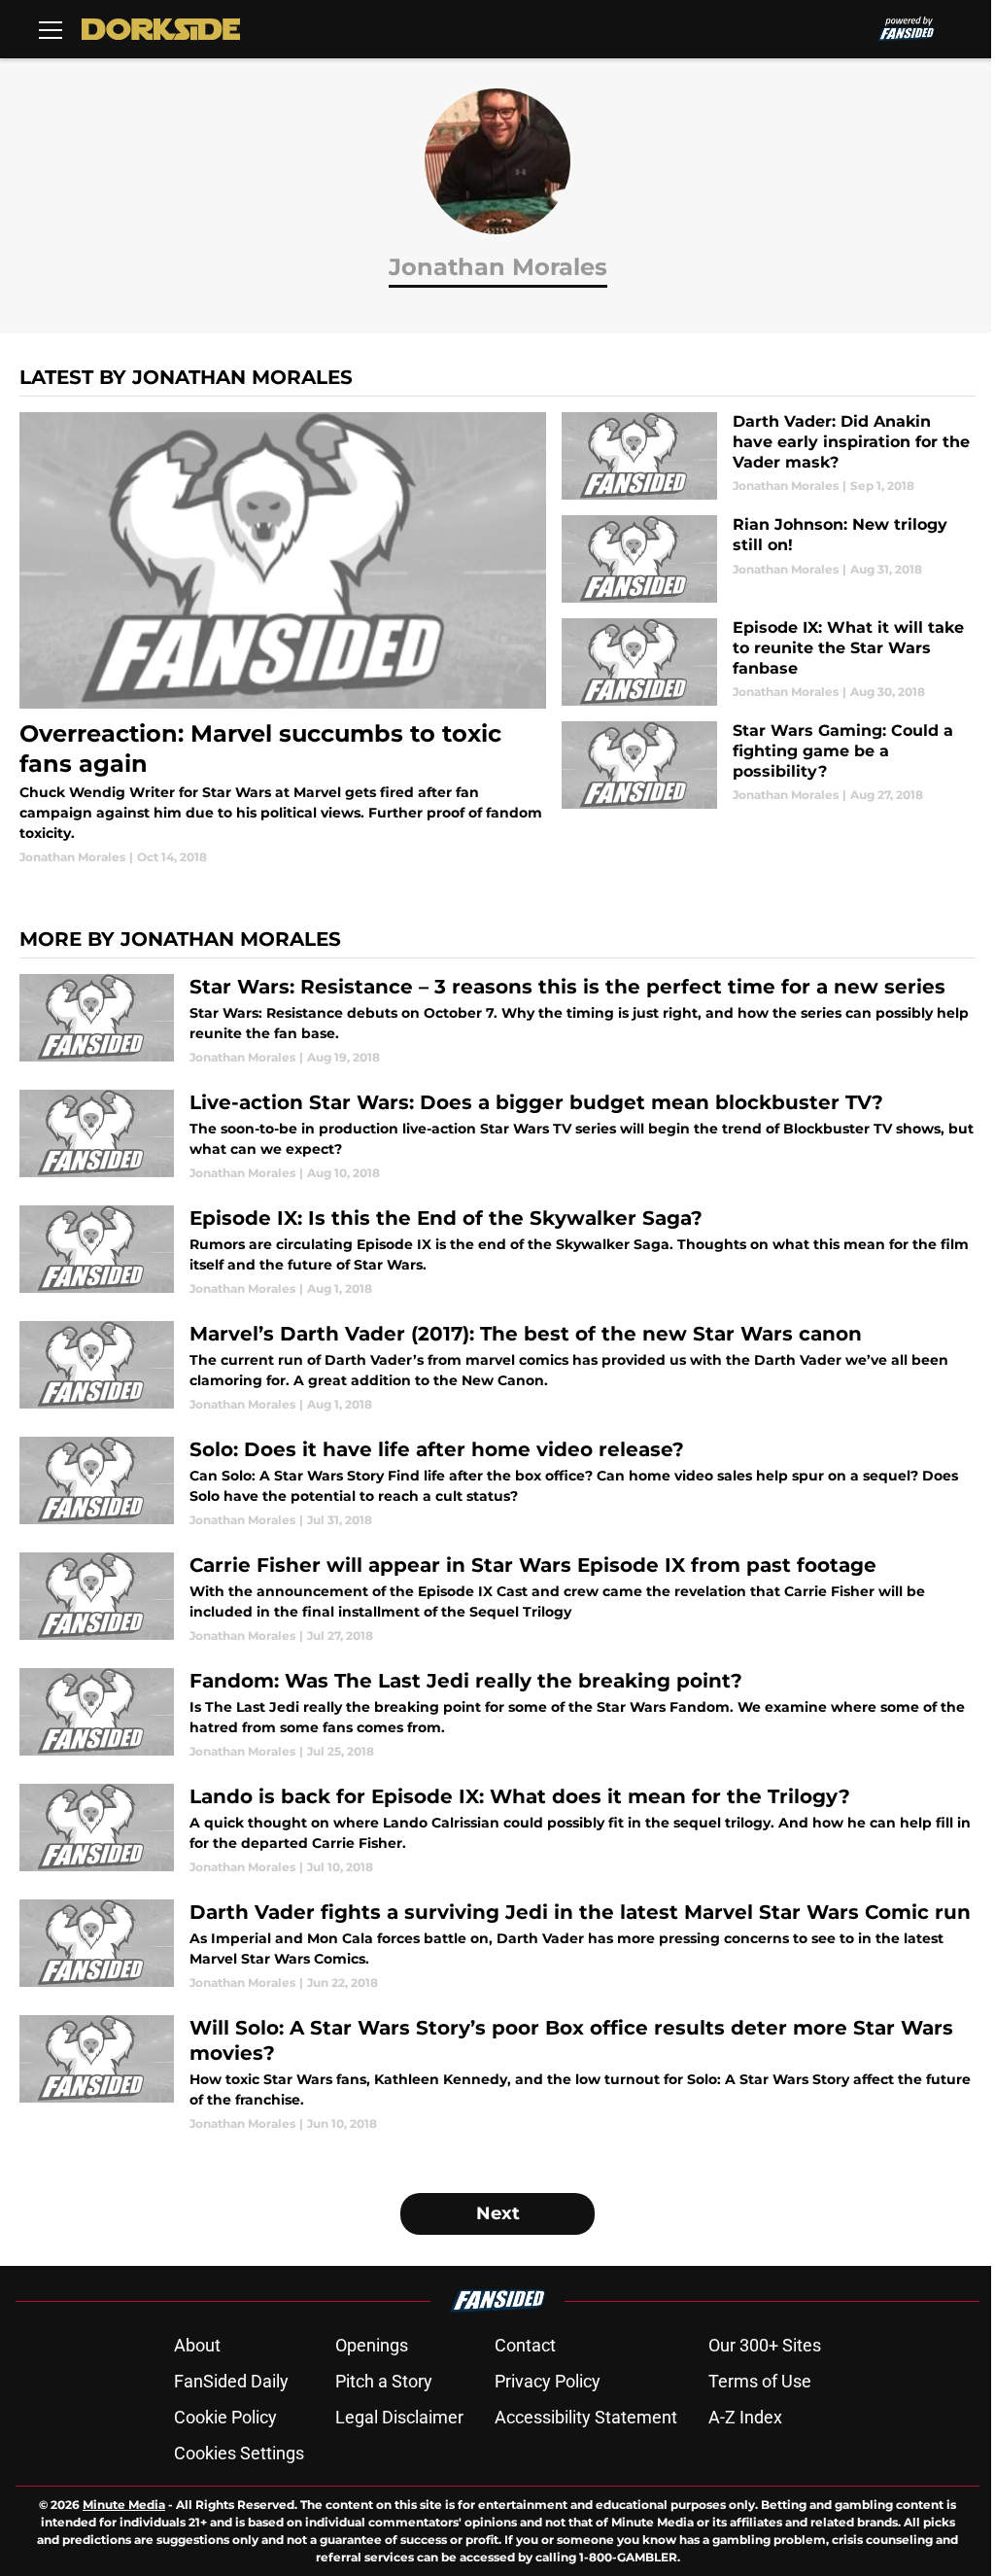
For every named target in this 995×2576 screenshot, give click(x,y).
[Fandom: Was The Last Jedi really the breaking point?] (497, 1714)
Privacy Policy (548, 2381)
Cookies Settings (239, 2453)
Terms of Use (760, 2381)
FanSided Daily (231, 2381)
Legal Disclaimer (399, 2417)
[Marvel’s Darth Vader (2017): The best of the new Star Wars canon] (497, 1367)
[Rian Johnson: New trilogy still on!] (769, 559)
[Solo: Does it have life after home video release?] (497, 1483)
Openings (372, 2345)
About (197, 2345)
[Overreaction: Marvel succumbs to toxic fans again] (283, 639)
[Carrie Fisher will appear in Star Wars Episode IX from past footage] (497, 1599)
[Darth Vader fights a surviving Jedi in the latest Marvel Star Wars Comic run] (497, 1946)
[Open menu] (51, 29)
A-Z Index (745, 2417)
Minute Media (124, 2505)
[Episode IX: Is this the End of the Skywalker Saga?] (497, 1252)
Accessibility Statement (586, 2417)
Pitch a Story (384, 2381)
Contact (525, 2345)
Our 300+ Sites (765, 2345)
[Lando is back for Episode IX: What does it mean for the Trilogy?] (497, 1830)
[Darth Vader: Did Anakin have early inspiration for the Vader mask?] (769, 456)
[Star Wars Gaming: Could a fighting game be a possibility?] (769, 765)
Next (498, 2213)
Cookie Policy (225, 2417)
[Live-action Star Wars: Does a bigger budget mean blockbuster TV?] (497, 1136)
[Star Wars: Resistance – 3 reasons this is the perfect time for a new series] (497, 1020)
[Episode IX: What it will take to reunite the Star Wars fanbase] (769, 662)
